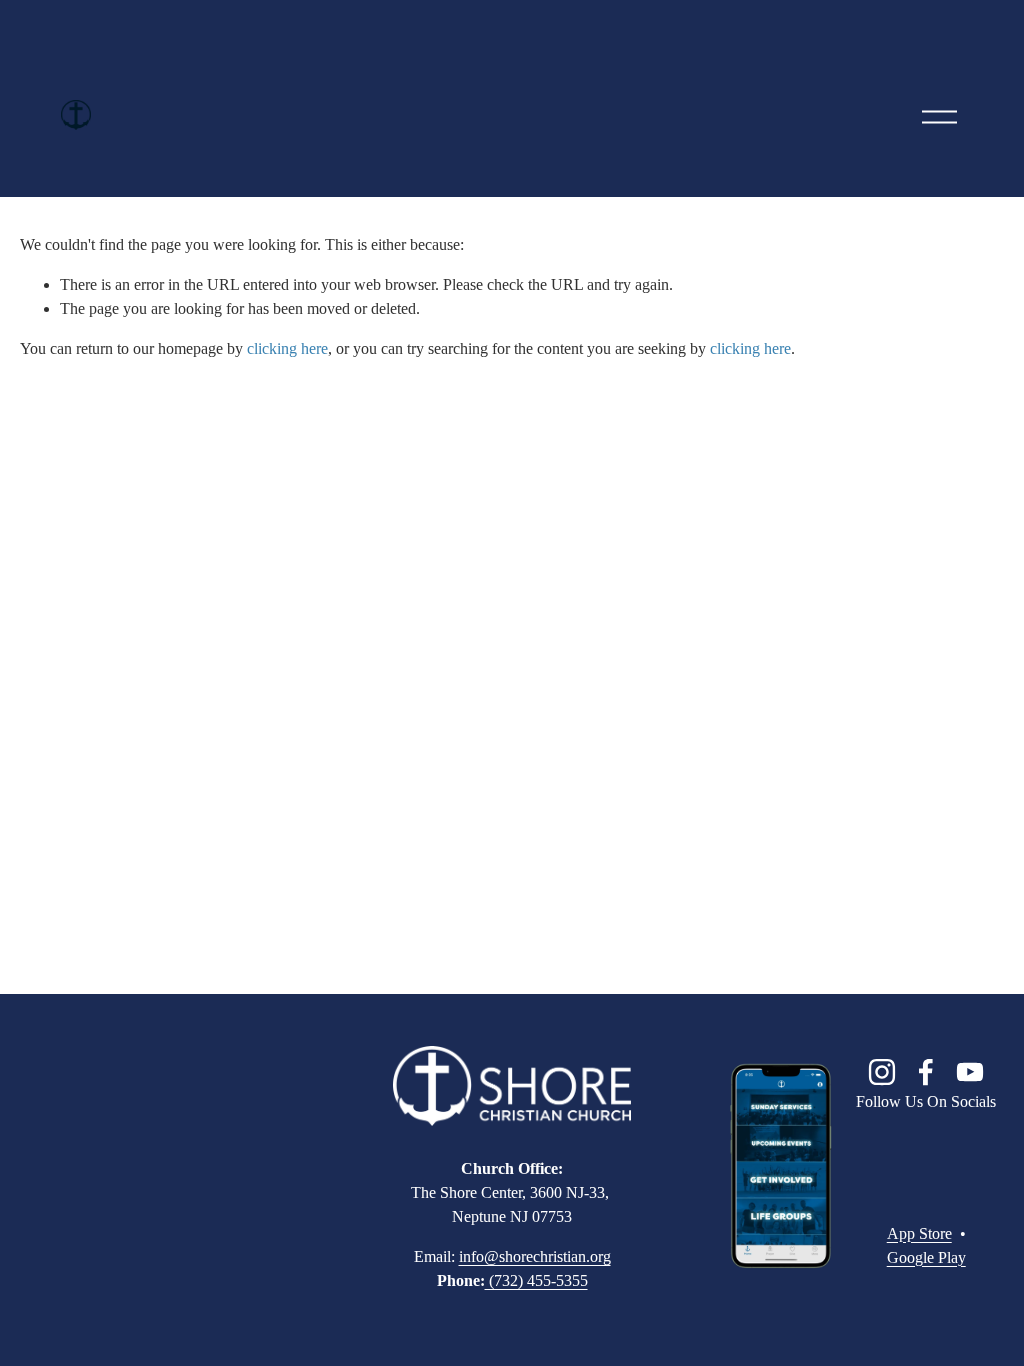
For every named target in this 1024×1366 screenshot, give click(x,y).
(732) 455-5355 (536, 1280)
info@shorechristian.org (535, 1256)
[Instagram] (882, 1072)
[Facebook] (926, 1072)
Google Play (926, 1257)
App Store (919, 1233)
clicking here (287, 348)
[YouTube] (970, 1072)
